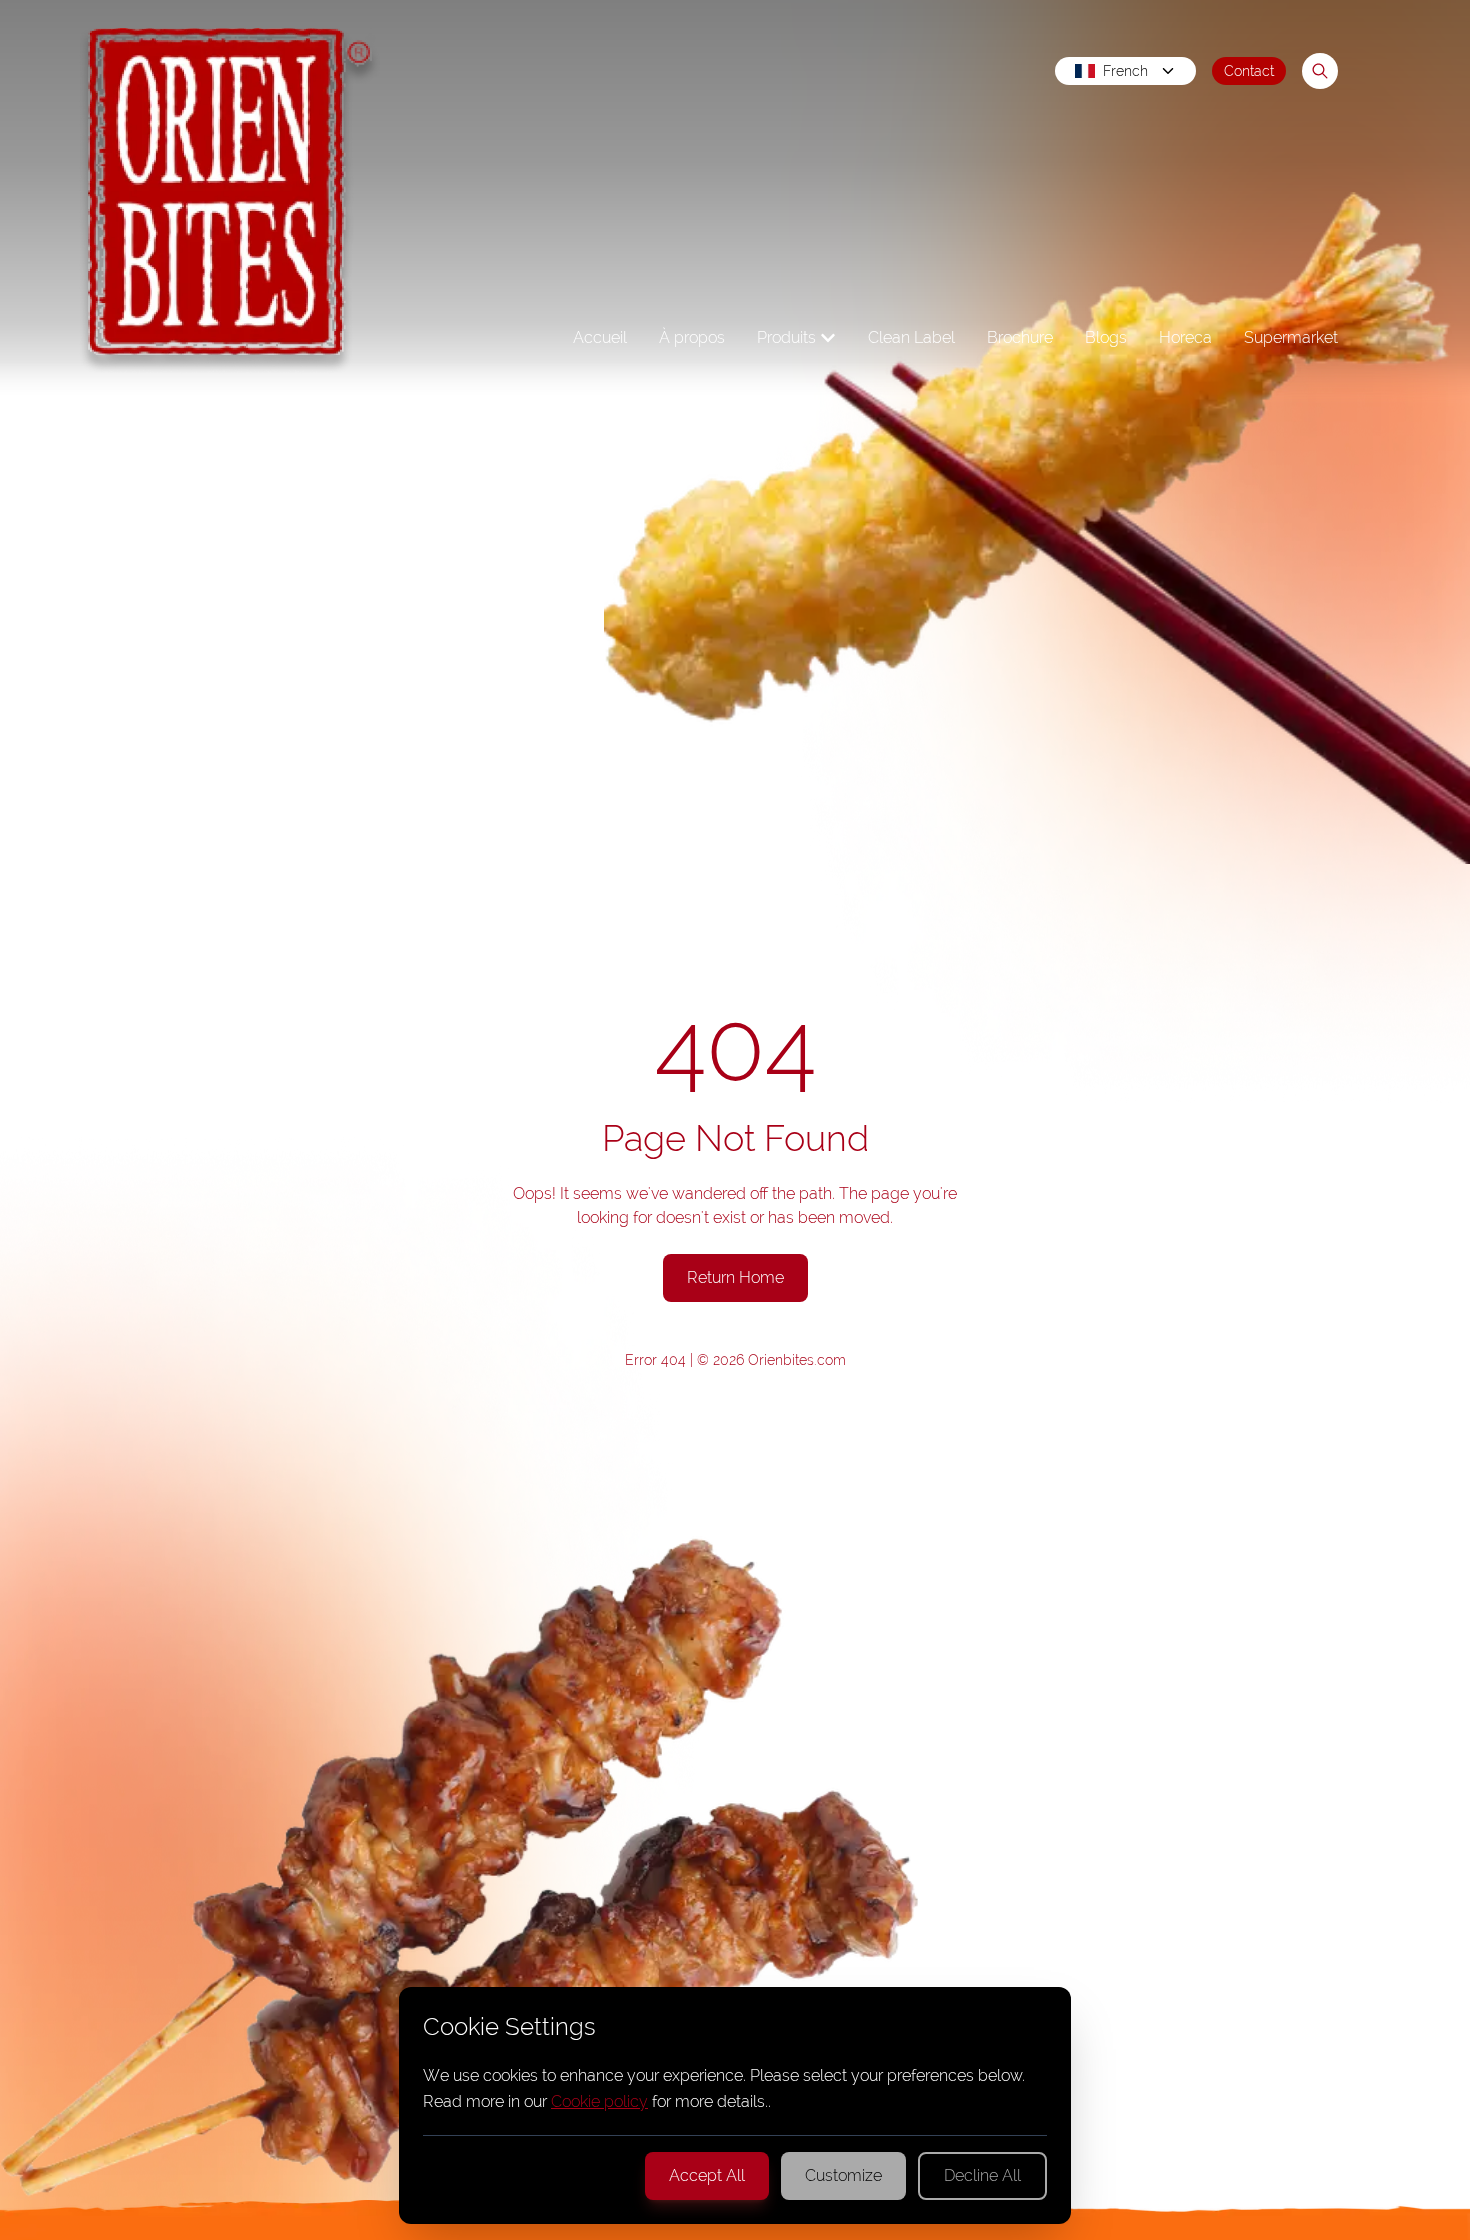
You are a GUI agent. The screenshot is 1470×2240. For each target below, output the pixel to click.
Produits (786, 337)
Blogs (1106, 337)
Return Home (735, 1277)
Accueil (600, 337)
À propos (692, 337)
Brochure (1020, 337)
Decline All (982, 2175)
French (1125, 71)
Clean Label (911, 337)
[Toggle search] (1320, 71)
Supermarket (1291, 337)
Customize (843, 2175)
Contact (1249, 71)
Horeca (1185, 337)
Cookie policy (599, 2101)
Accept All (707, 2175)
